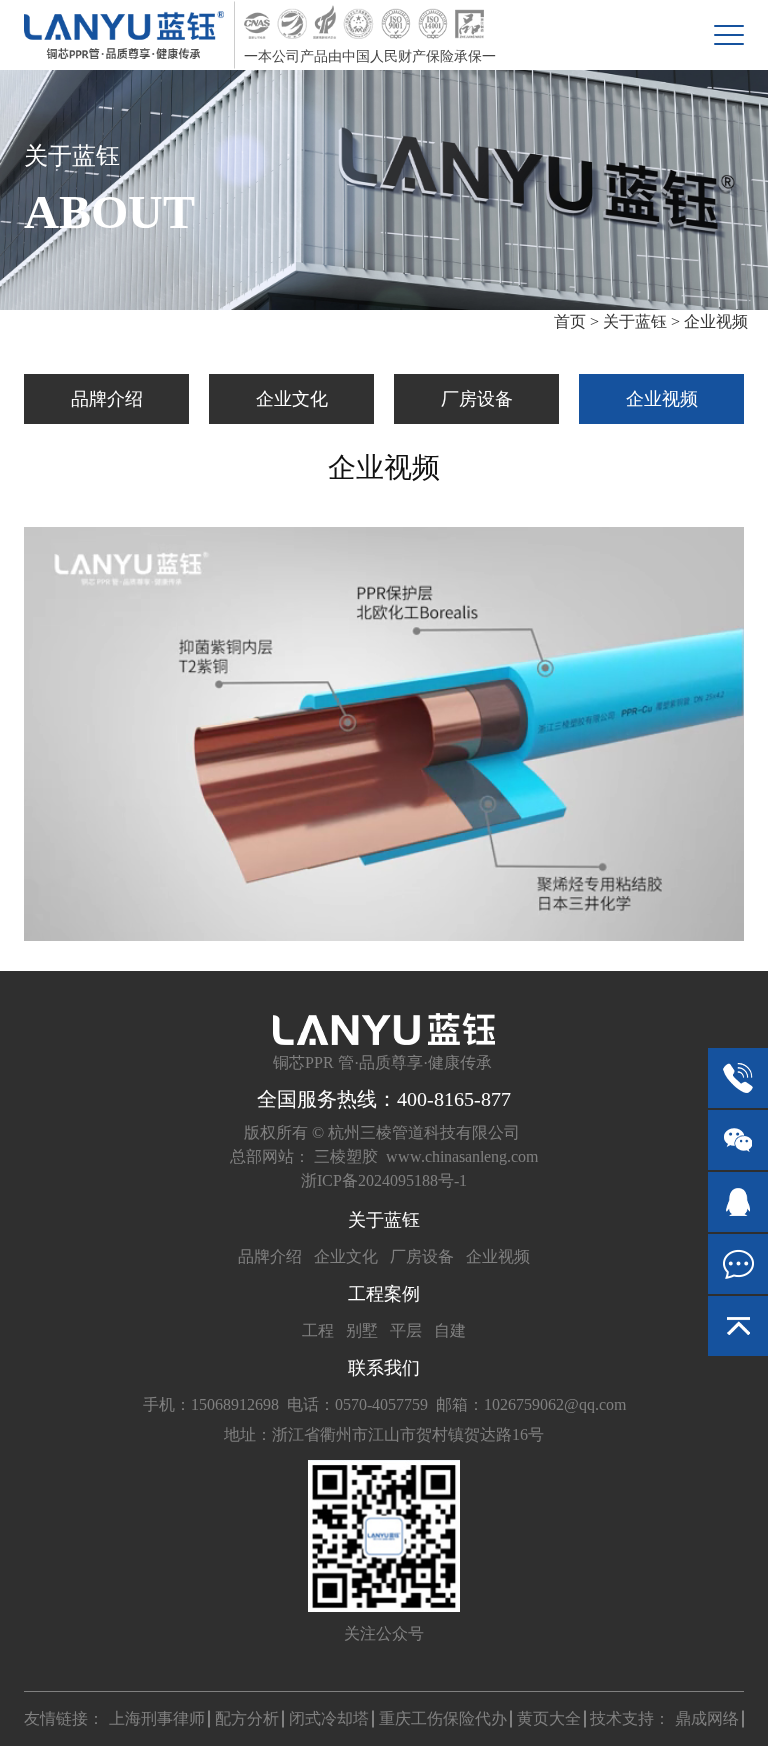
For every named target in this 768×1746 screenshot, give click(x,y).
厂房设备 (477, 399)
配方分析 (247, 1718)
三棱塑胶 (346, 1156)
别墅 (362, 1330)
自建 (450, 1330)
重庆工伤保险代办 (443, 1718)
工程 (318, 1330)
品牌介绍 (107, 399)
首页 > (578, 321)
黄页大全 (549, 1718)
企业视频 (716, 321)
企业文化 (292, 399)
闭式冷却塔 (329, 1718)
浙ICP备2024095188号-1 (384, 1180)
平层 (406, 1330)
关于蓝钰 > (641, 321)
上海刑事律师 (157, 1718)
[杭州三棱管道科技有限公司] (124, 34)
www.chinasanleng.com (462, 1156)
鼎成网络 (707, 1718)
